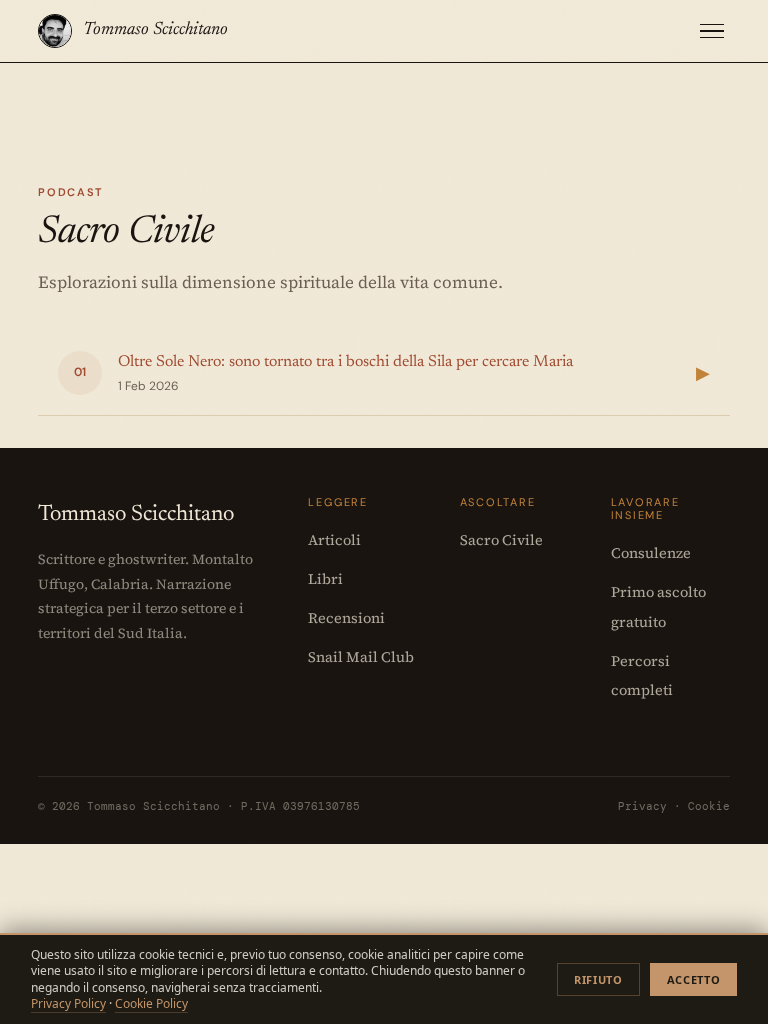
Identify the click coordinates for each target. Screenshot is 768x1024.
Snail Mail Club (361, 657)
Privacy (642, 806)
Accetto (694, 979)
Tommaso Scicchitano (155, 30)
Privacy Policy (68, 1003)
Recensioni (346, 618)
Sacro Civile (501, 540)
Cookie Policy (151, 1003)
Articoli (334, 540)
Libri (325, 579)
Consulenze (651, 553)
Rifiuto (598, 979)
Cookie (709, 806)
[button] (712, 31)
